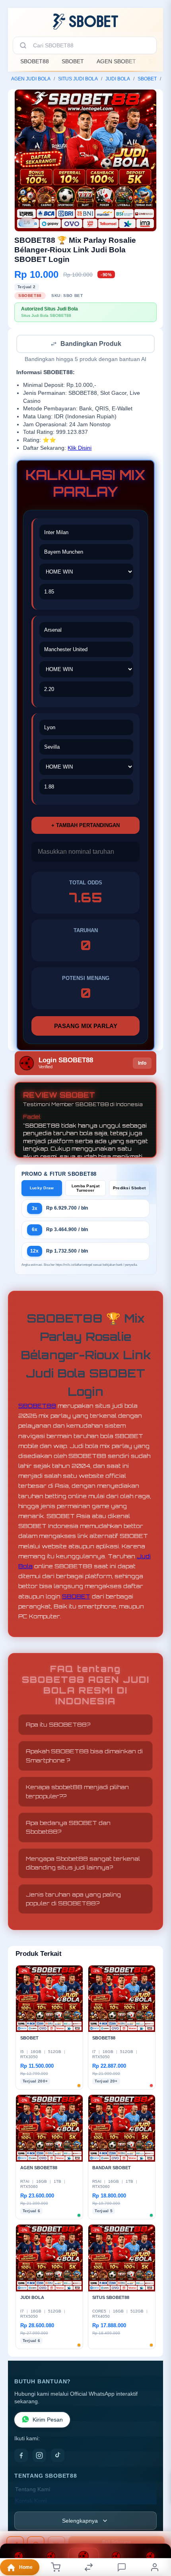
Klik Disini (80, 449)
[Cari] (23, 45)
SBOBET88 (35, 61)
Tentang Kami (33, 2490)
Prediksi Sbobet (129, 1189)
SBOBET (73, 61)
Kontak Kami (31, 2502)
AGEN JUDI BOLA (31, 79)
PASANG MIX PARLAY (86, 1027)
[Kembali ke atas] (156, 2523)
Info (142, 1064)
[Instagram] (39, 2456)
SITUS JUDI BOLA (78, 79)
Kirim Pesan (48, 2421)
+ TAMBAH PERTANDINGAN (85, 826)
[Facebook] (21, 2456)
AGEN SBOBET (116, 61)
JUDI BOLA (118, 79)
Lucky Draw (42, 1189)
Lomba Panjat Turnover (86, 1189)
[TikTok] (58, 2456)
